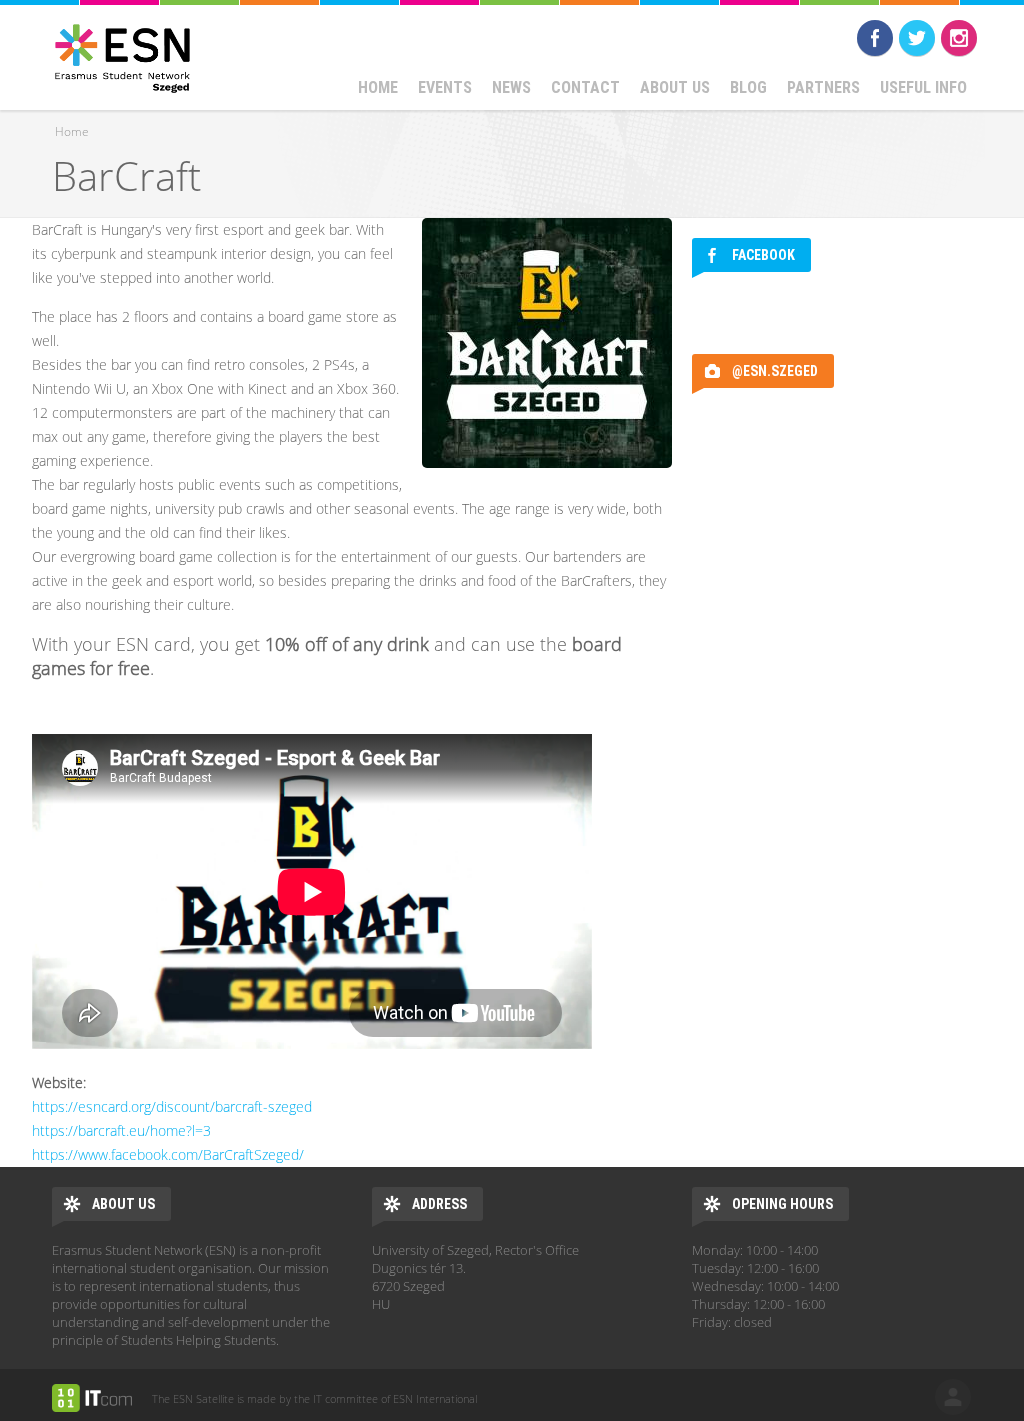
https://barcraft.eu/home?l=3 (121, 1130)
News (511, 87)
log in (953, 1397)
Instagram (959, 38)
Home (378, 87)
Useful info (923, 87)
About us (675, 87)
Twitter (917, 38)
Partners (823, 87)
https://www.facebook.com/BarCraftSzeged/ (168, 1154)
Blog (748, 87)
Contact (585, 87)
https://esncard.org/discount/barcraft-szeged (172, 1106)
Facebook (875, 38)
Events (445, 87)
